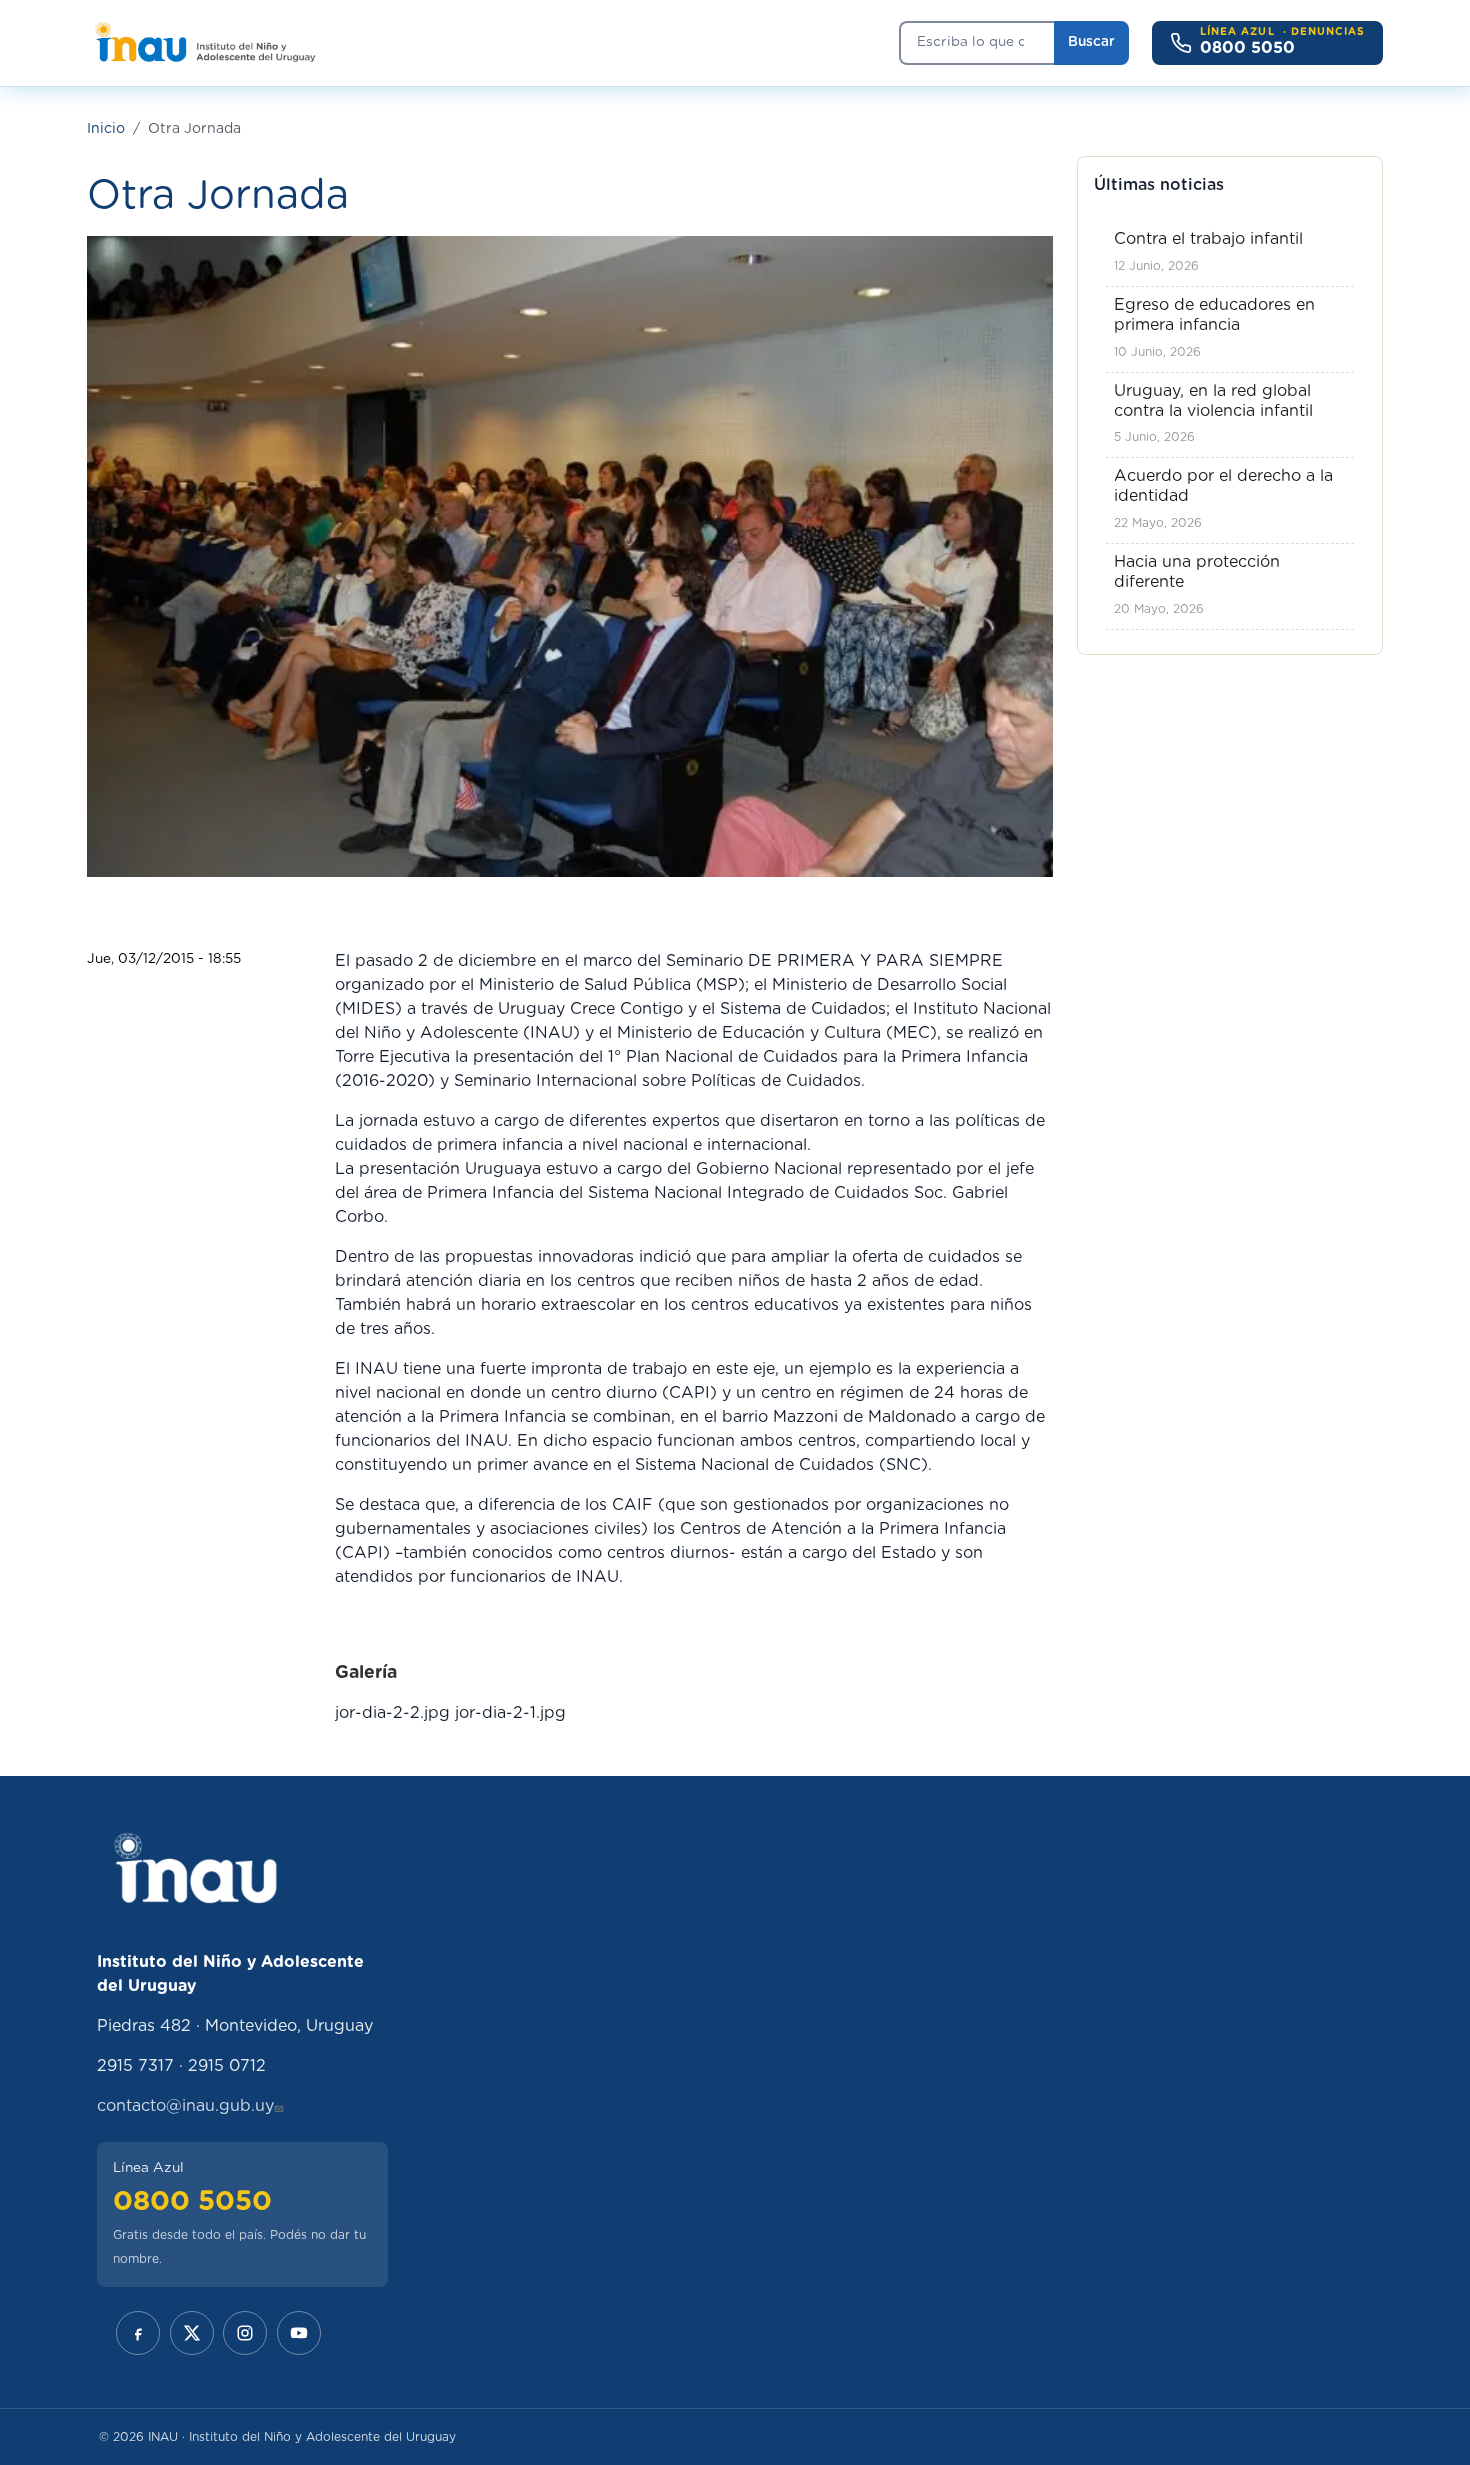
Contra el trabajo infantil (1208, 239)
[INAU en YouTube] (299, 2333)
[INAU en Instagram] (245, 2333)
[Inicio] (204, 43)
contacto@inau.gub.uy (185, 2106)
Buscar (1091, 42)
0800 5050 (192, 2201)
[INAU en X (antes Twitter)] (192, 2333)
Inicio (106, 129)
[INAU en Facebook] (138, 2333)
